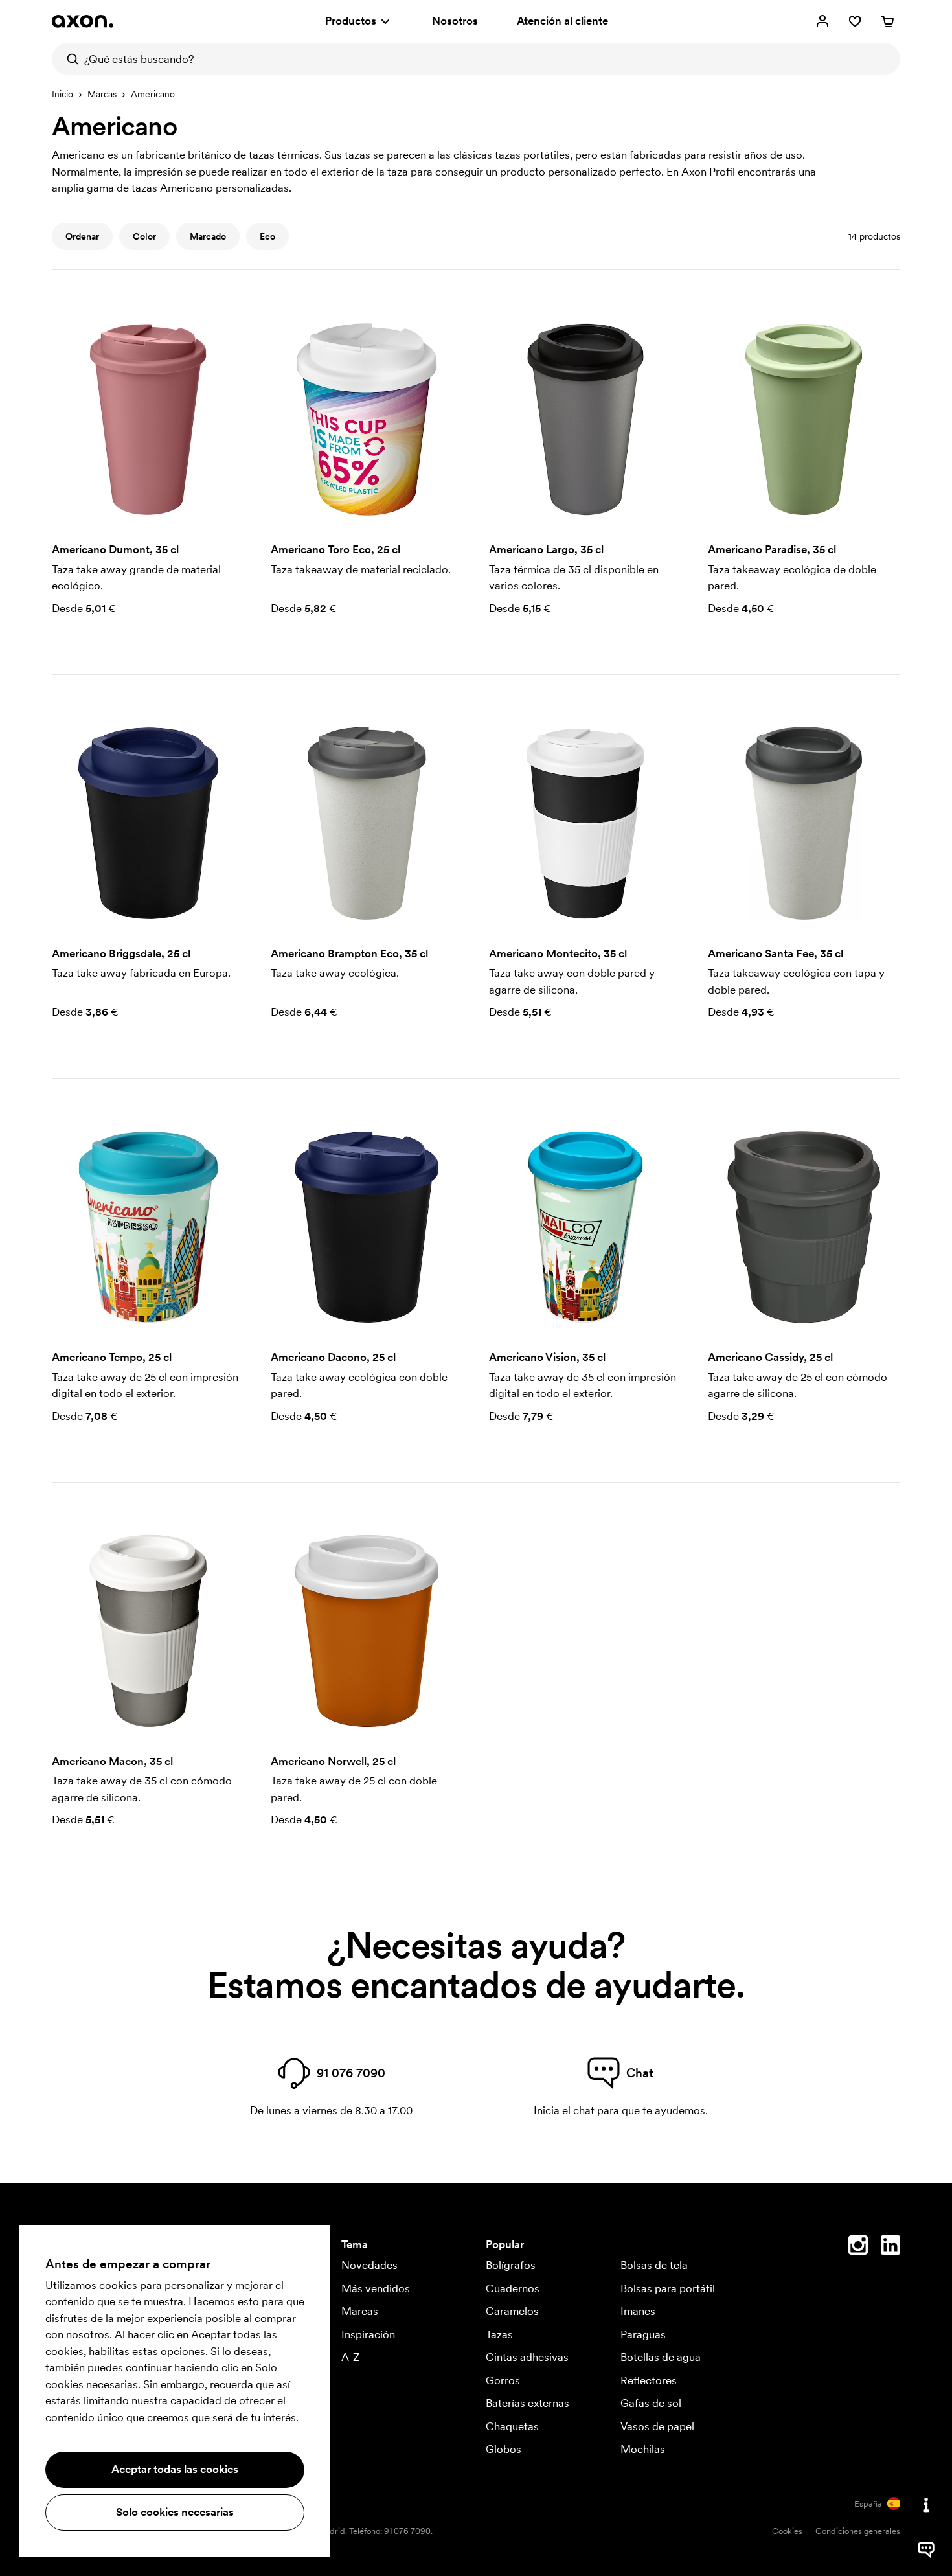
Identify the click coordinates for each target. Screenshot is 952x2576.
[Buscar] (68, 59)
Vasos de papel (657, 2426)
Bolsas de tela (654, 2265)
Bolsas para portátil (668, 2288)
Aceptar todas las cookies (175, 2469)
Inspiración (368, 2334)
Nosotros (455, 21)
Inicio (62, 94)
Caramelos (512, 2311)
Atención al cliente (562, 21)
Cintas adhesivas (527, 2357)
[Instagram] (858, 2248)
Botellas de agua (661, 2357)
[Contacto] (926, 2505)
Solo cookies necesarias (175, 2512)
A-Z (351, 2357)
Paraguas (643, 2334)
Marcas (102, 94)
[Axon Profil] (83, 21)
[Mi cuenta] (822, 21)
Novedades (369, 2265)
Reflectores (649, 2380)
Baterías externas (527, 2403)
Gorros (503, 2380)
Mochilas (643, 2449)
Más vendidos (376, 2288)
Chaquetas (512, 2426)
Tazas (499, 2334)
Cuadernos (513, 2288)
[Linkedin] (890, 2248)
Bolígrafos (511, 2265)
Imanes (638, 2311)
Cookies (787, 2531)
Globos (504, 2449)
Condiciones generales (858, 2531)
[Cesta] (887, 21)
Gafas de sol (651, 2403)
